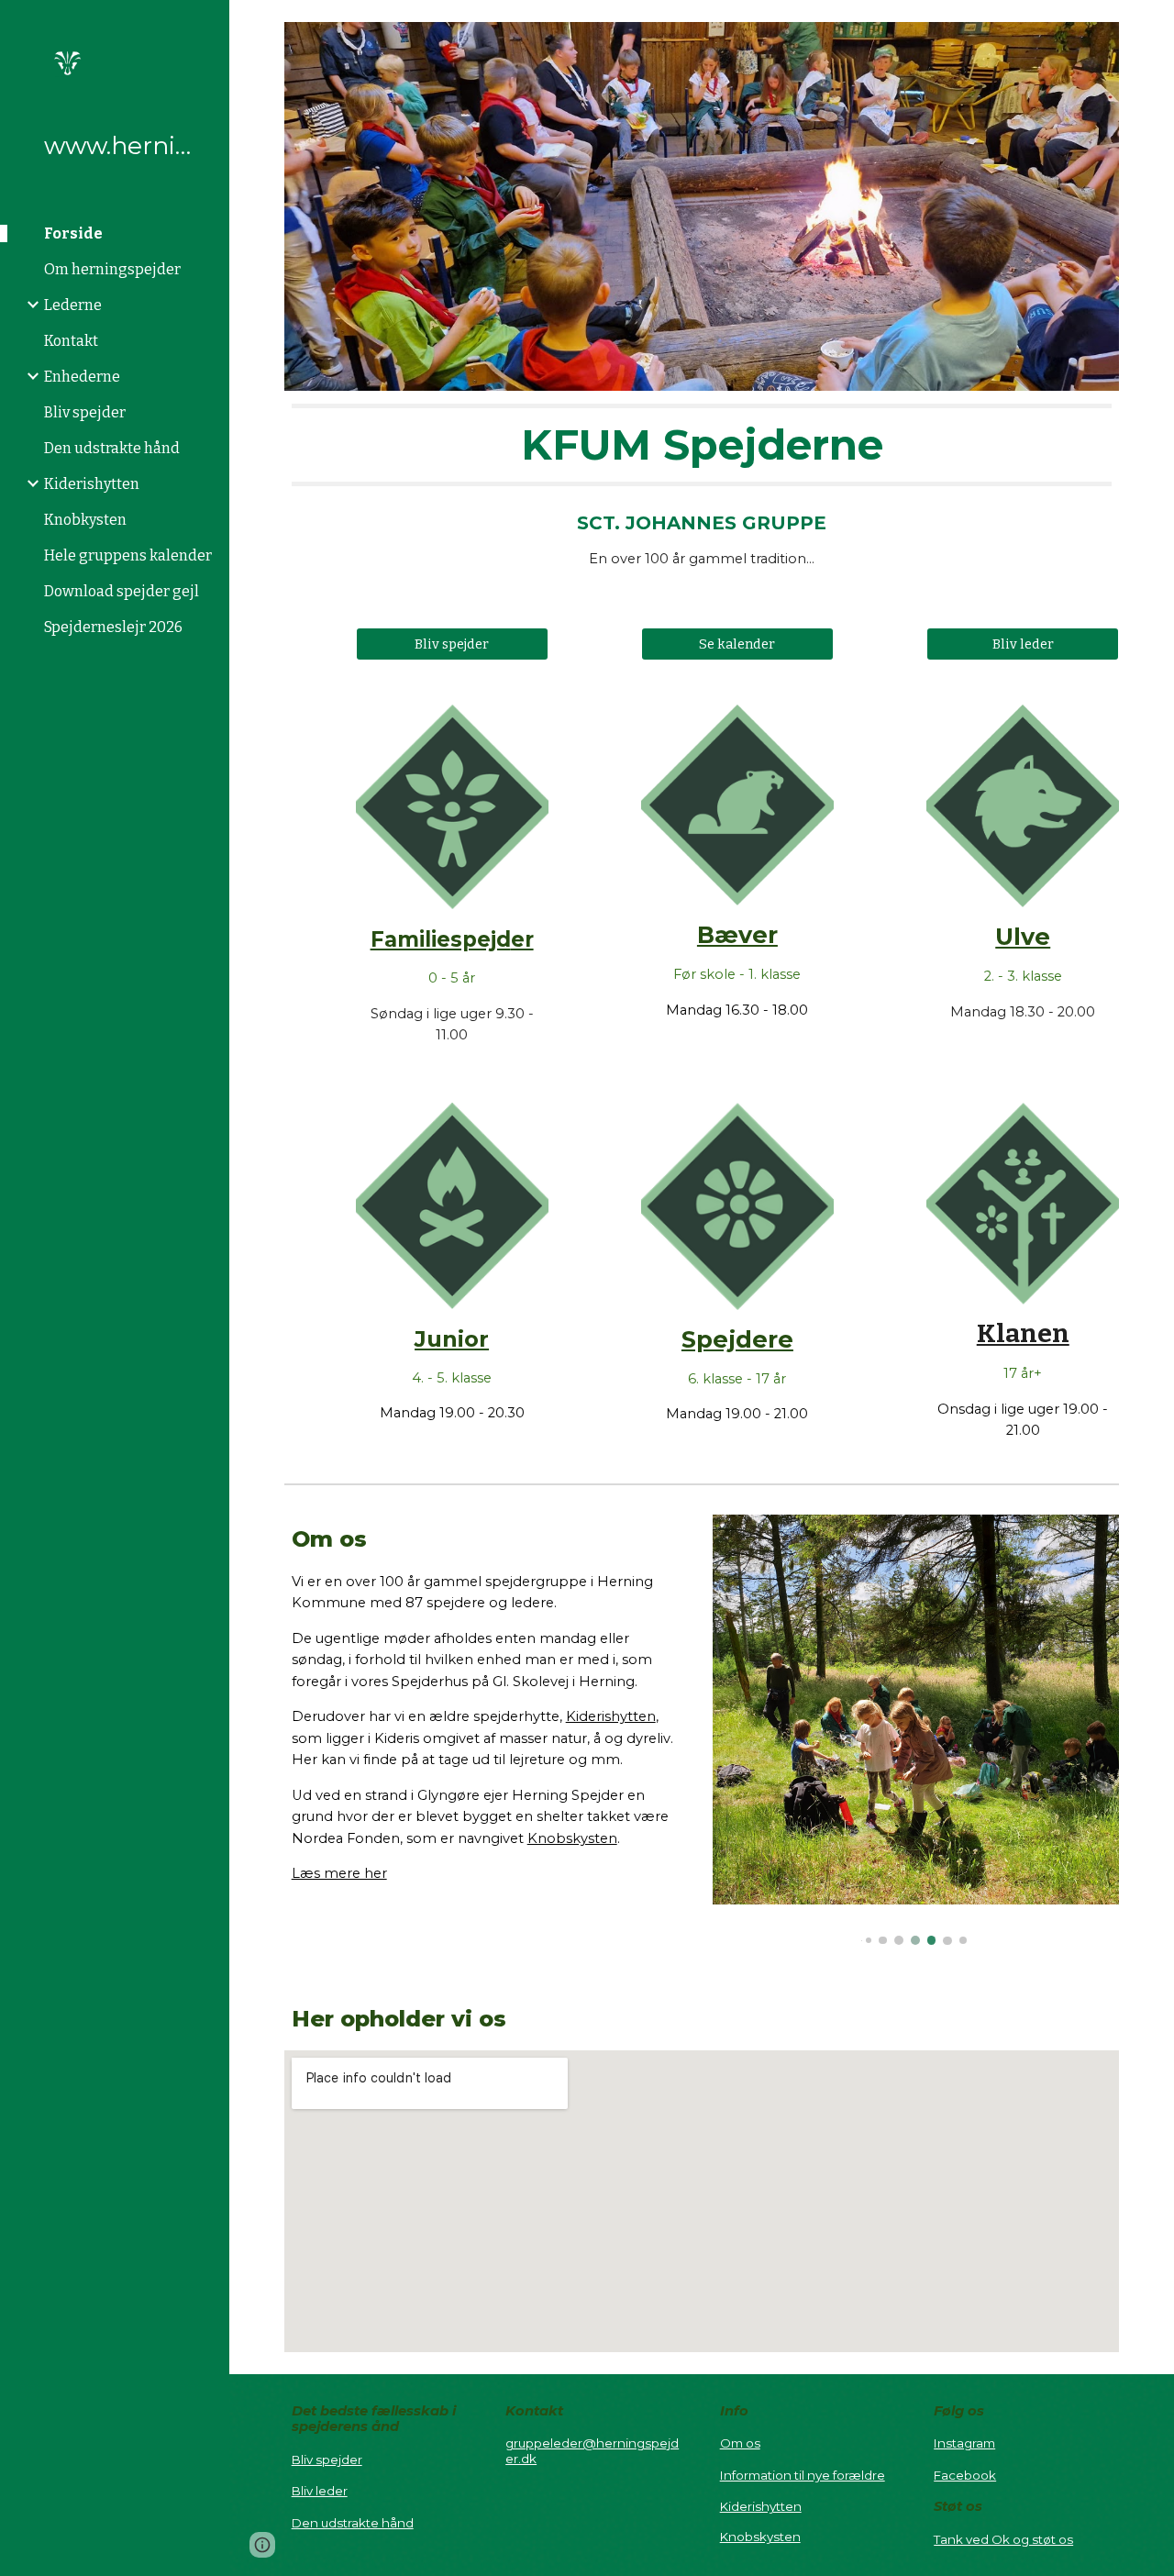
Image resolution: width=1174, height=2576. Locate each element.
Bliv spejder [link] (85, 412)
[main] (702, 445)
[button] (1152, 26)
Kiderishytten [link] (92, 484)
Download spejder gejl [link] (122, 591)
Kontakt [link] (71, 341)
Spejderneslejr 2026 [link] (113, 627)
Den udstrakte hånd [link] (112, 448)
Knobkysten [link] (85, 520)
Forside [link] (73, 233)
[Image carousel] (916, 1730)
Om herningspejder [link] (112, 269)
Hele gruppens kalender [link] (128, 555)
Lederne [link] (73, 305)
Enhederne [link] (82, 377)
